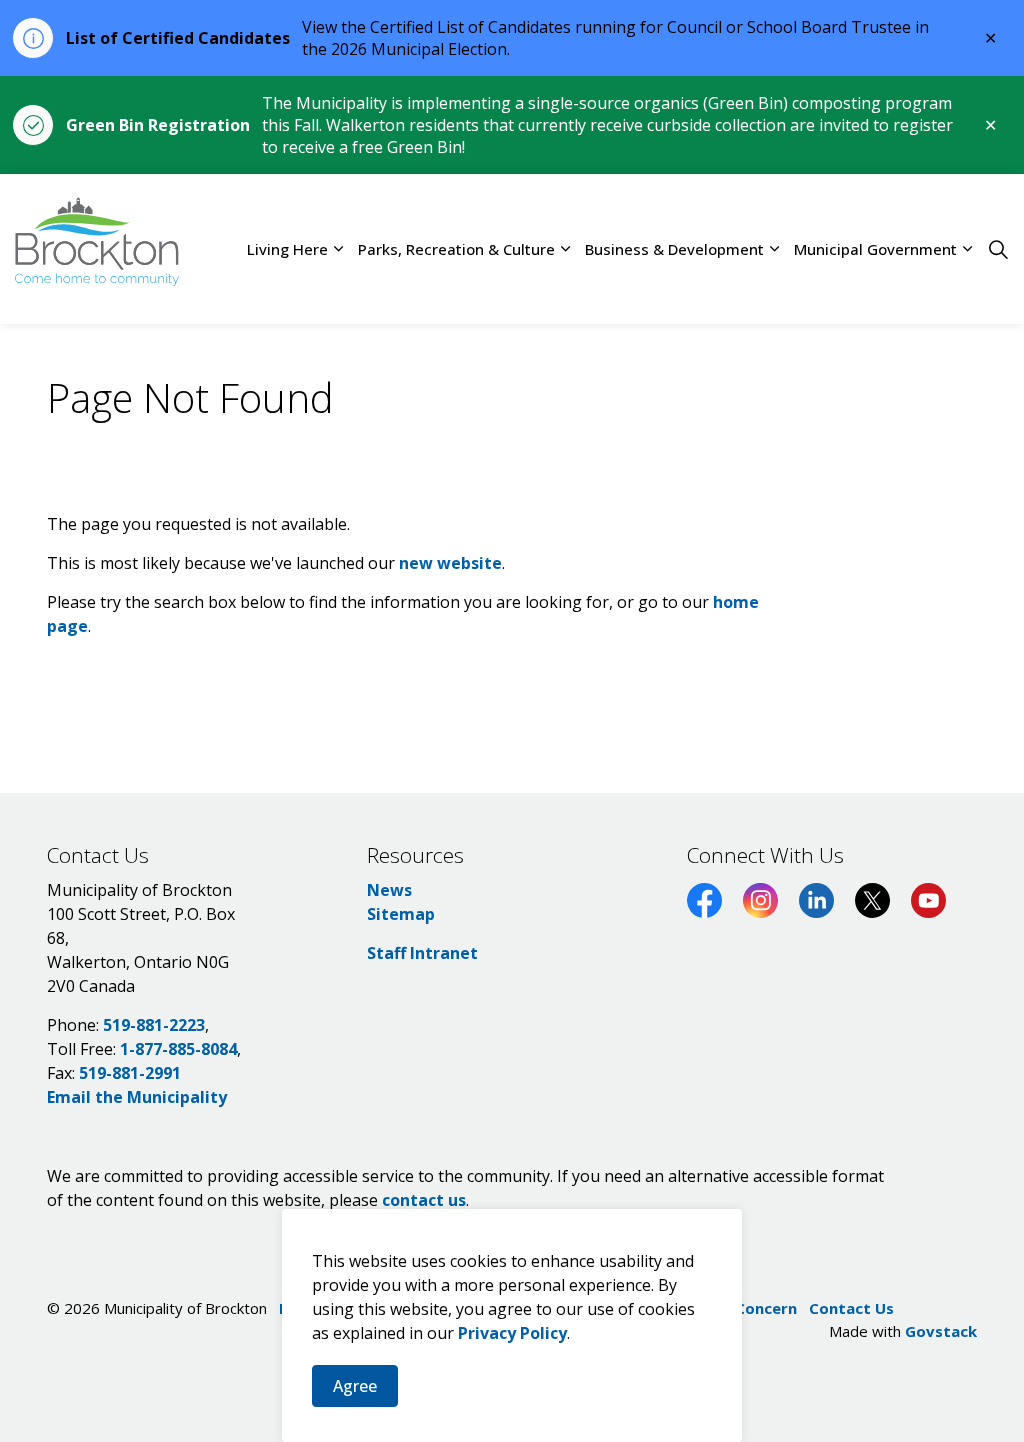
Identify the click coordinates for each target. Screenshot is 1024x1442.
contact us (424, 1200)
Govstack (941, 1331)
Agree (355, 1386)
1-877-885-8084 (178, 1049)
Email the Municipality (137, 1097)
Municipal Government (875, 249)
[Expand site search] (998, 249)
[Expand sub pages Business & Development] (774, 249)
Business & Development (674, 249)
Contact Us (851, 1308)
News (389, 890)
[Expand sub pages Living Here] (338, 249)
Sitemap (401, 914)
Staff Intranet (422, 953)
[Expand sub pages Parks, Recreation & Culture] (565, 249)
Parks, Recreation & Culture (456, 249)
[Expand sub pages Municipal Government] (967, 249)
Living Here (287, 249)
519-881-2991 (130, 1073)
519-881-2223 (154, 1025)
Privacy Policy (512, 1333)
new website (450, 563)
